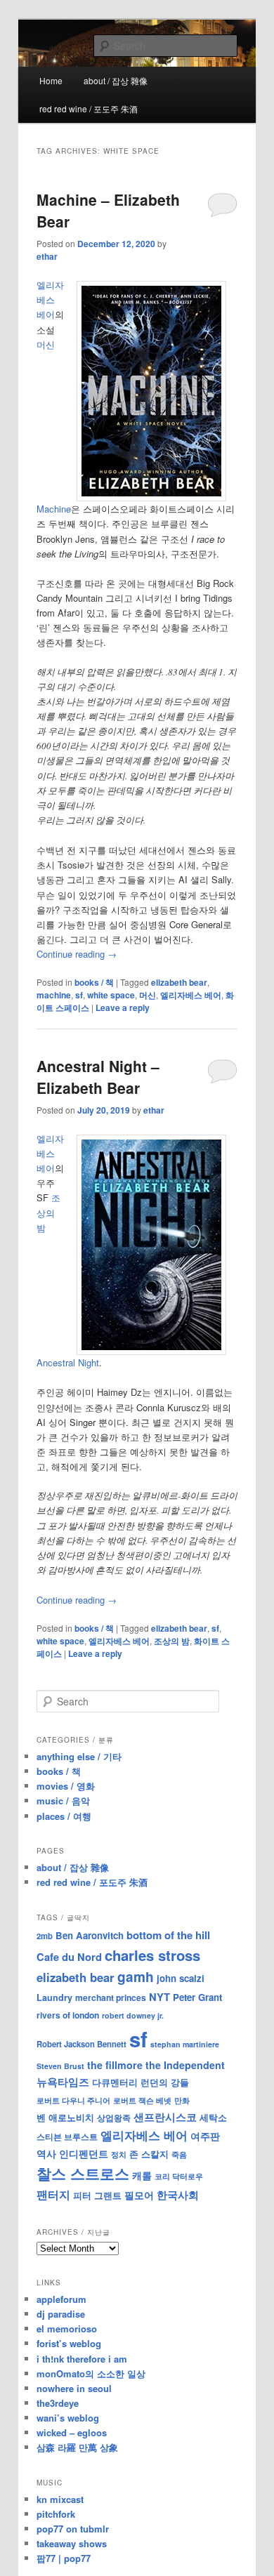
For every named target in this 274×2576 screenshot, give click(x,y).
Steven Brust (60, 2066)
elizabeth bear (179, 982)
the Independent (185, 2065)
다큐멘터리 (115, 2082)
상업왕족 (114, 2118)
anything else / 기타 (79, 1756)
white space (111, 995)
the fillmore (115, 2065)
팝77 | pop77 (64, 2558)
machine (54, 995)
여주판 (205, 2136)
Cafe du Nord (69, 1957)
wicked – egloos (72, 2432)
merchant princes (111, 1997)
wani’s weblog (68, 2418)
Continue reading (77, 954)
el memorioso (67, 2329)
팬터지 (53, 2194)
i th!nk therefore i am (82, 2359)
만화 (182, 2100)
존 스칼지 (149, 2154)
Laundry (54, 1997)
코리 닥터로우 (179, 2176)
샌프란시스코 (165, 2117)
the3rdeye (58, 2403)
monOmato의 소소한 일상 (91, 2373)
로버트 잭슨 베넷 (142, 2100)
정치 (119, 2154)
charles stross (152, 1955)
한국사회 (178, 2195)
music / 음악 (63, 1801)
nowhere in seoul (74, 2388)
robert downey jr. (133, 2015)
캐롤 (142, 2175)
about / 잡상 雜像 (116, 80)
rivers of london (68, 2015)
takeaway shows (72, 2543)
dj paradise (61, 2314)
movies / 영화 (66, 1786)
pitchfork (56, 2514)
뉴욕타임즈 (63, 2082)
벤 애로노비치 (65, 2117)
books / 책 (94, 982)
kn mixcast (60, 2499)
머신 (148, 995)
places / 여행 (64, 1816)
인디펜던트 (84, 2153)
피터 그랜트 (97, 2195)
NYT (159, 1997)
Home (51, 80)
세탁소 (213, 2117)
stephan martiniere (185, 2044)
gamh (136, 1977)
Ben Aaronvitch (90, 1935)
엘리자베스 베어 (50, 299)
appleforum (61, 2299)
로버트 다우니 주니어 (73, 2100)
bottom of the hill (168, 1935)
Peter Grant (197, 1997)
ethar (47, 256)
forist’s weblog (69, 2343)
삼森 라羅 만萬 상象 (77, 2447)
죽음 (179, 2154)
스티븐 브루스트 (67, 2136)
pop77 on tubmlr (73, 2529)
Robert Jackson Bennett (81, 2044)
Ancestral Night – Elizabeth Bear (98, 1077)
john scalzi (181, 1978)
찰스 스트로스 (83, 2173)
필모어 (139, 2195)
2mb (45, 1936)
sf (79, 995)
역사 (46, 2153)
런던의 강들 (165, 2082)
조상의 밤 (172, 1641)
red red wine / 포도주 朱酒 (89, 108)
